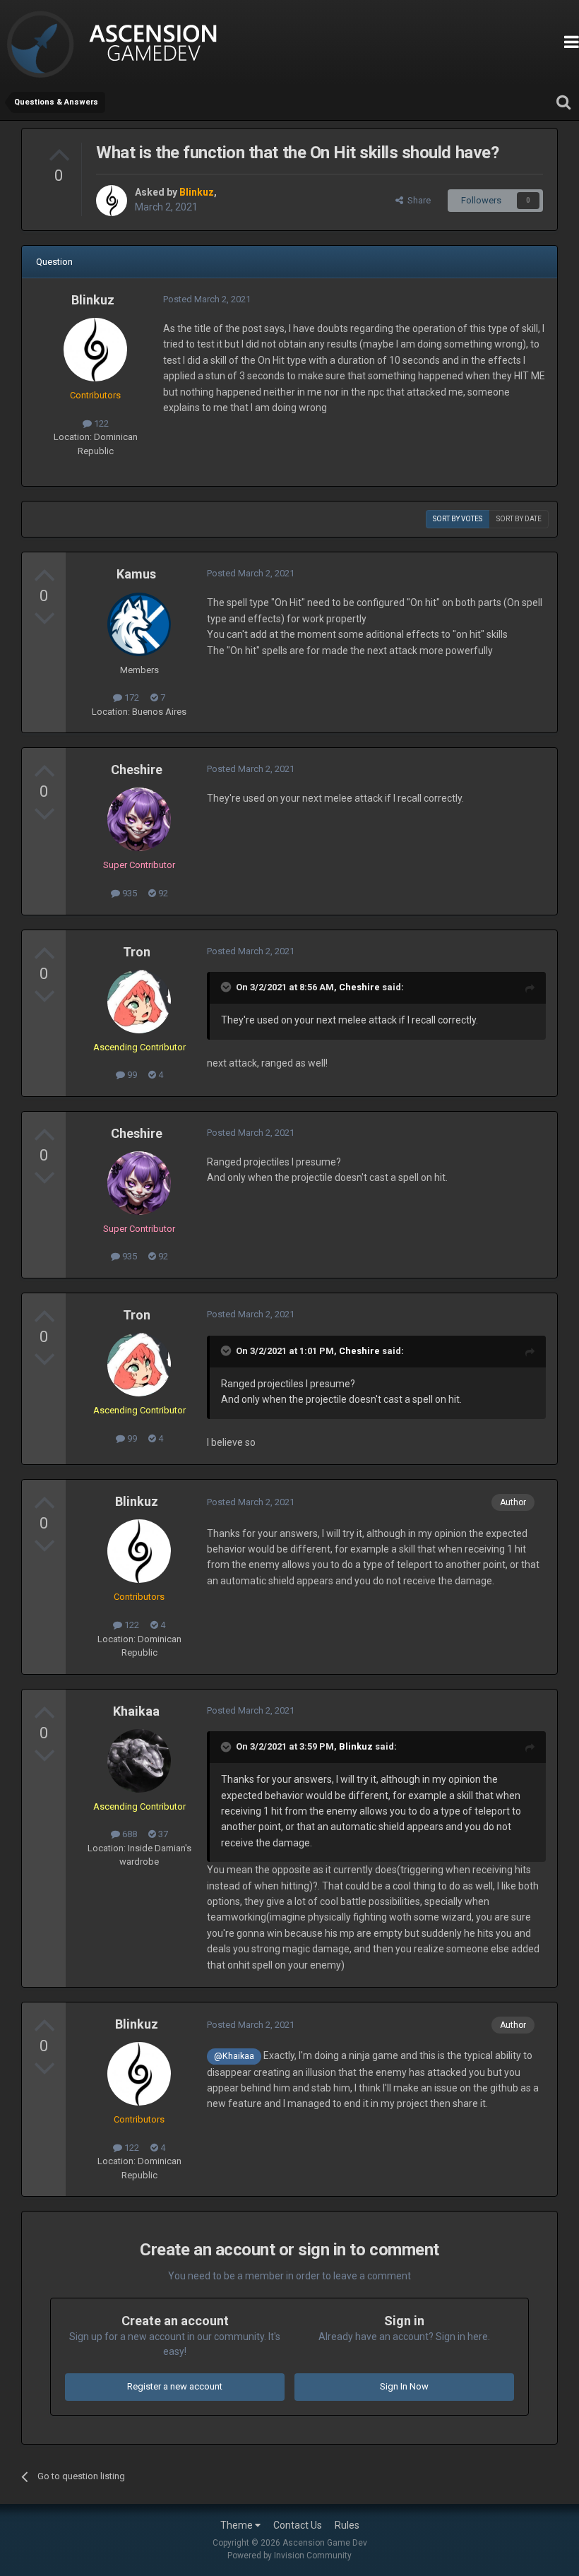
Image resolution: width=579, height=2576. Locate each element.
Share (417, 200)
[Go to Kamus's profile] (139, 624)
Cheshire (137, 770)
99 (131, 1075)
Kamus (136, 574)
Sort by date (519, 519)
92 (162, 893)
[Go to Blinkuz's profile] (112, 201)
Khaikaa (136, 1711)
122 (100, 423)
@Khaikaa (234, 2056)
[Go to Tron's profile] (139, 1002)
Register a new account (175, 2386)
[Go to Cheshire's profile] (139, 819)
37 (162, 1834)
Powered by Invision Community (289, 2556)
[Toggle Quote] (227, 987)
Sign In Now (404, 2386)
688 (129, 1834)
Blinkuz (93, 300)
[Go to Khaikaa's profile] (139, 1761)
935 (129, 893)
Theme (238, 2525)
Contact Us (298, 2525)
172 (131, 698)
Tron (137, 952)
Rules (347, 2525)
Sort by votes (458, 519)
